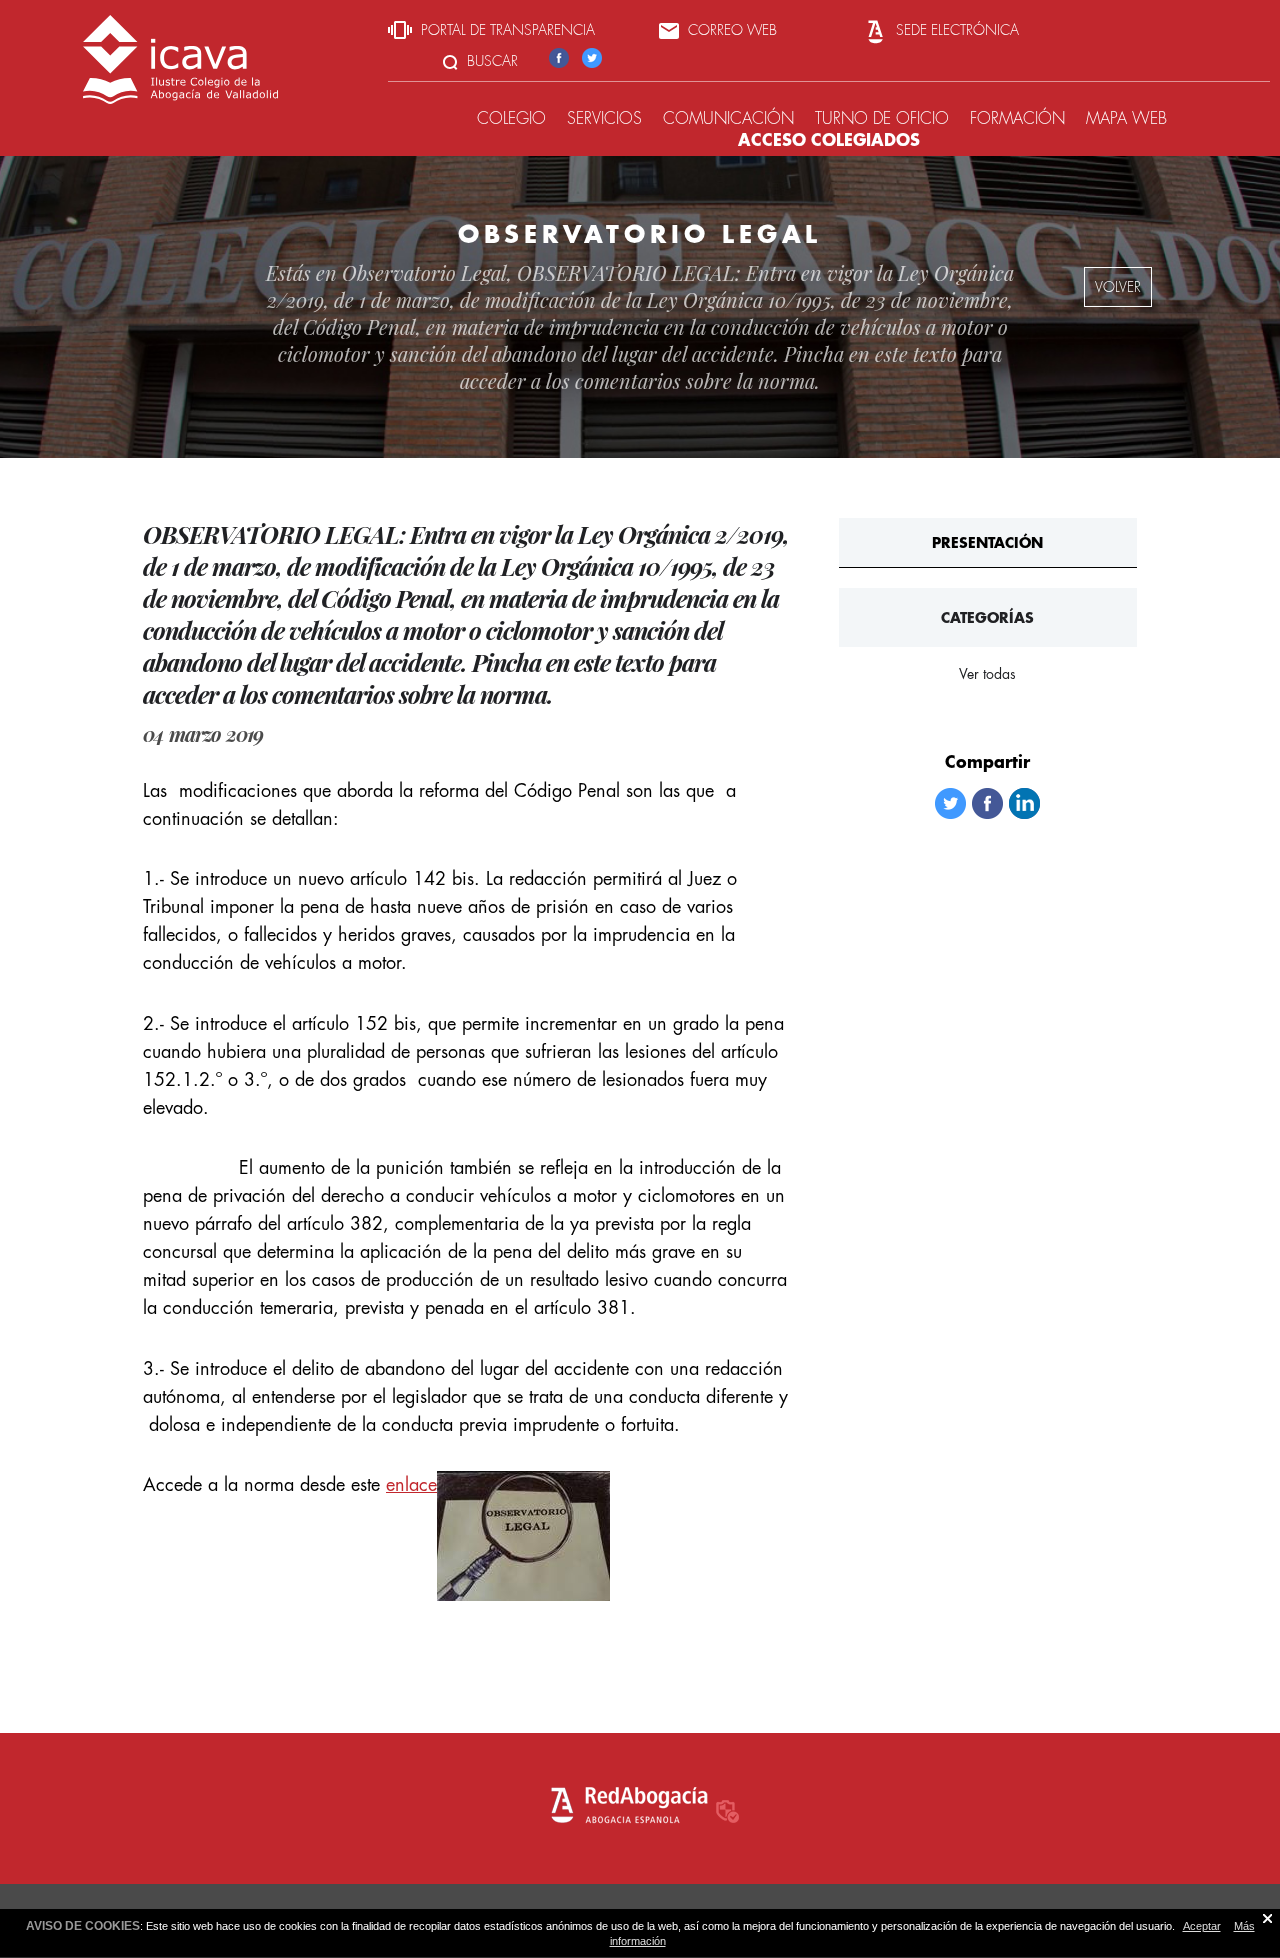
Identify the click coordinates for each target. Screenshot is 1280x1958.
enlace (411, 1484)
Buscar (490, 61)
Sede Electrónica (955, 30)
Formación (1017, 118)
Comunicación (728, 118)
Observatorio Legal (424, 272)
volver (1118, 287)
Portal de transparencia (506, 30)
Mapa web (1126, 118)
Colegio (511, 118)
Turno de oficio (882, 118)
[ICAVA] (180, 97)
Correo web (730, 30)
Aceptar (1202, 1926)
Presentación (987, 542)
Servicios (604, 118)
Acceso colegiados (829, 139)
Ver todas (987, 674)
